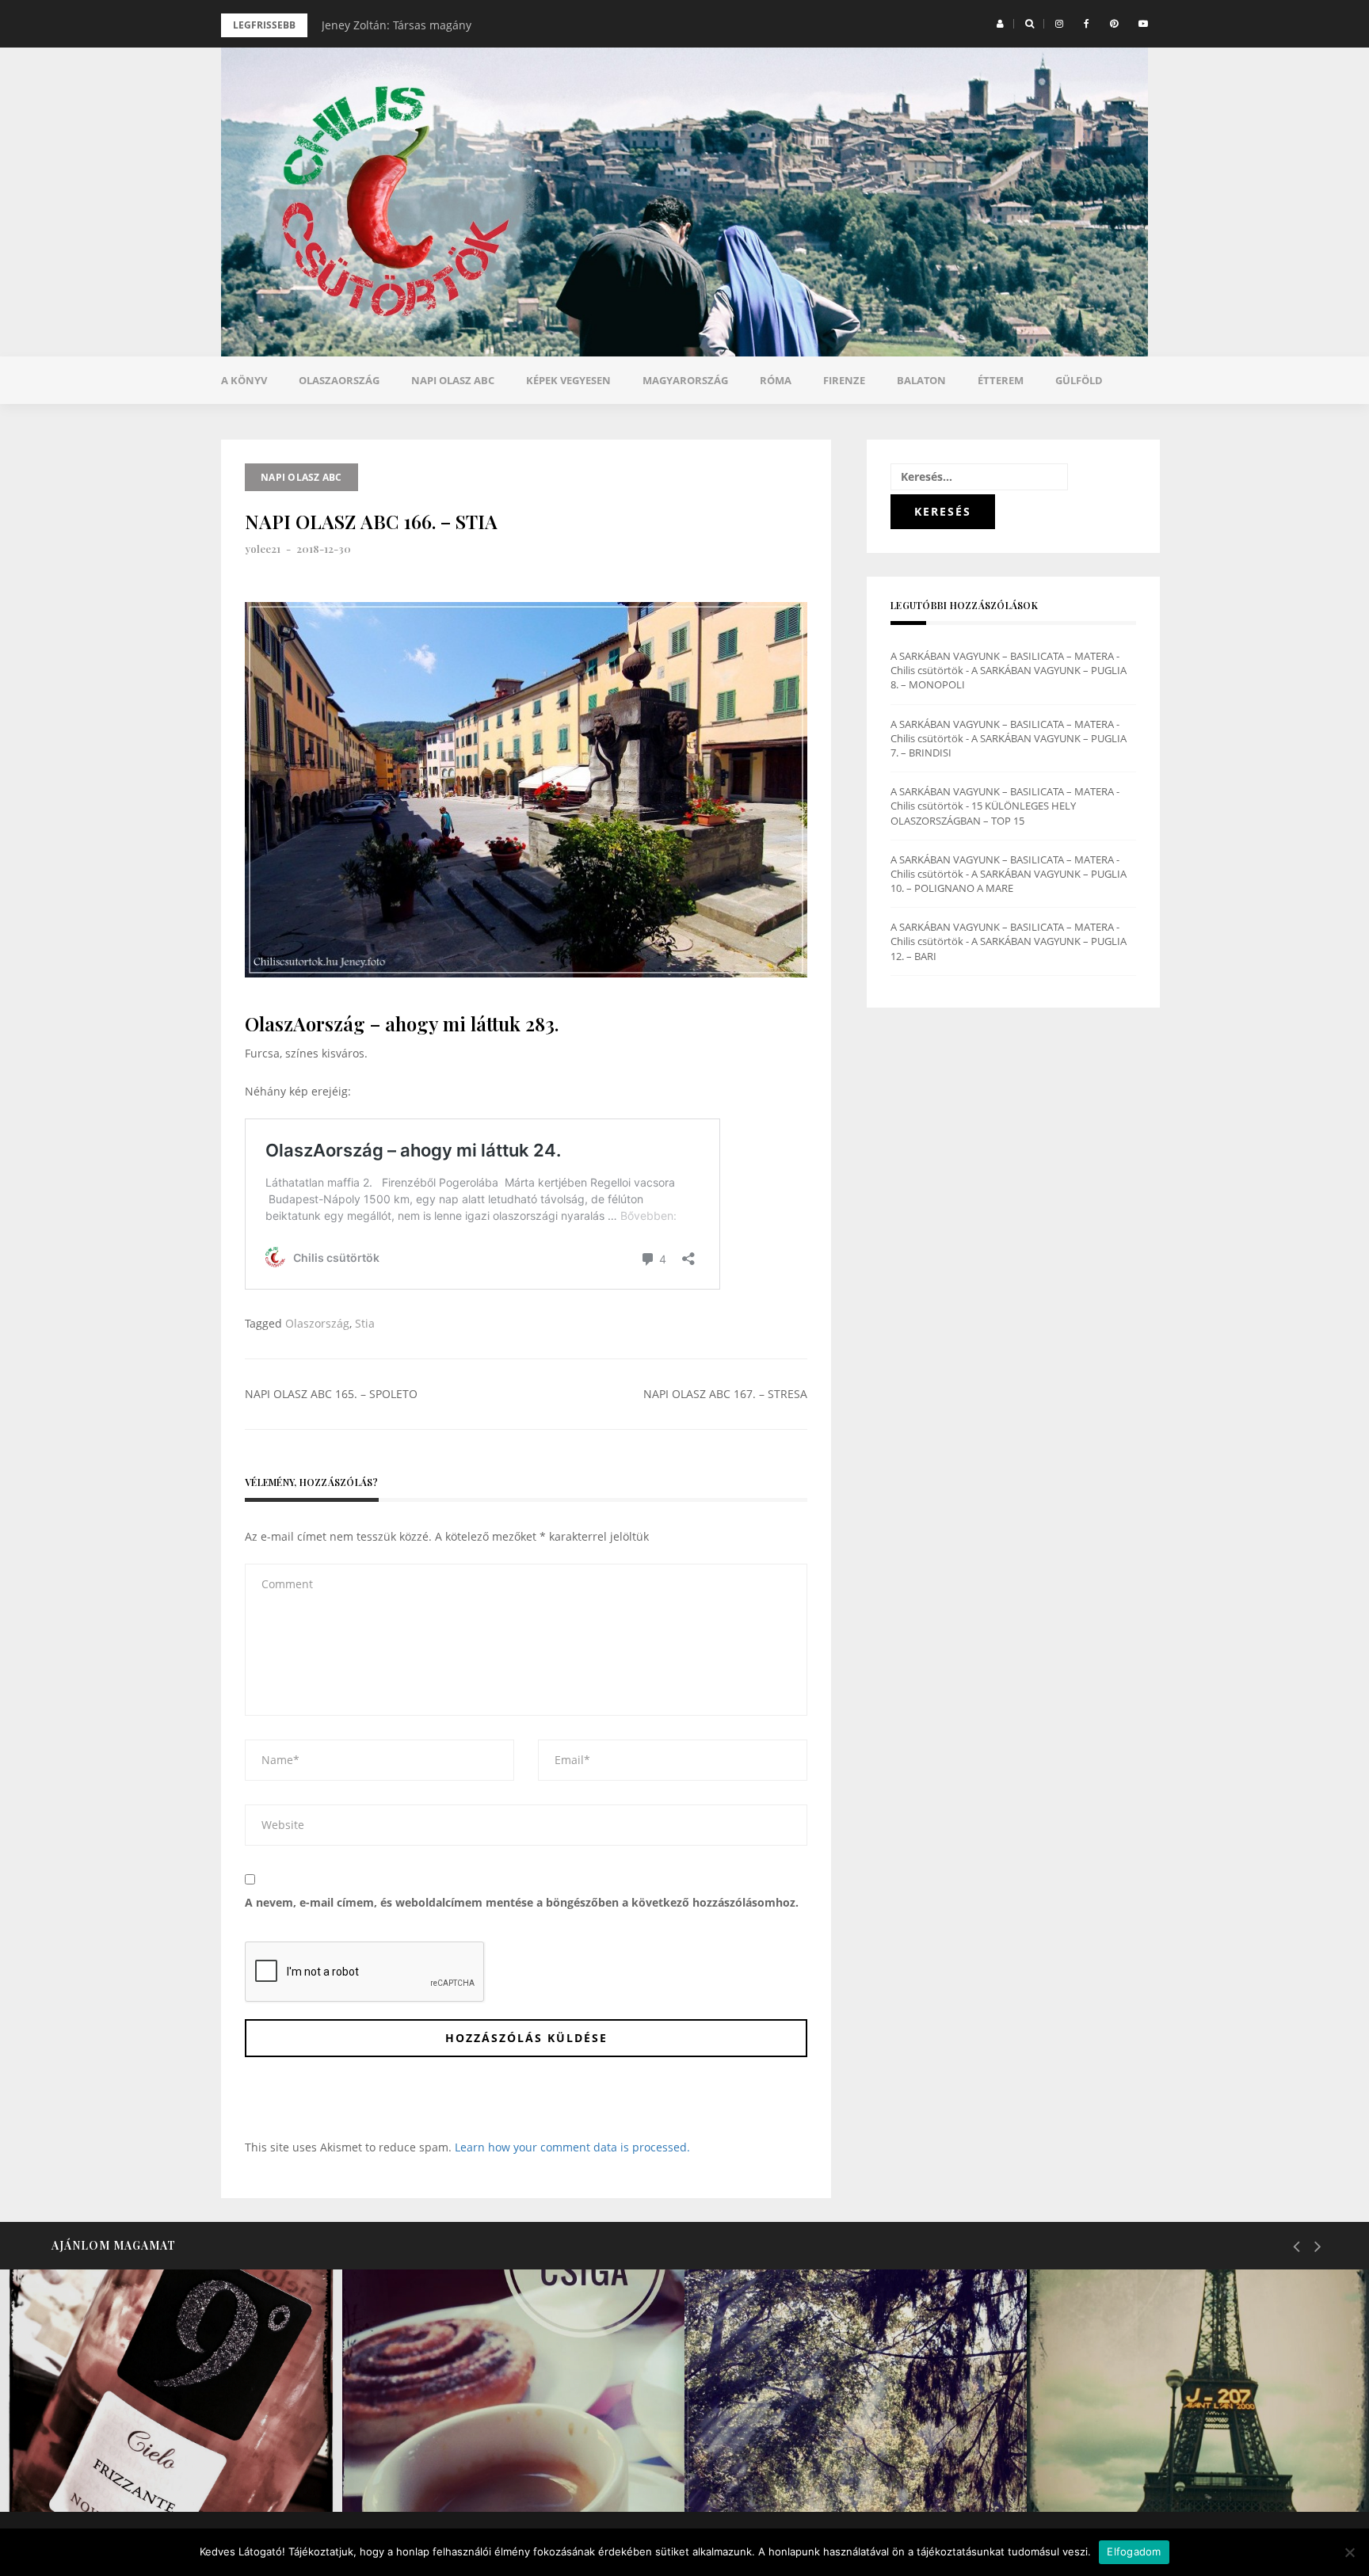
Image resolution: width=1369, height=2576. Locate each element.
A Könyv (244, 380)
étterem (1001, 380)
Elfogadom (1134, 2551)
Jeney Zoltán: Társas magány (397, 25)
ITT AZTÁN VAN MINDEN (822, 2471)
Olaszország (317, 1323)
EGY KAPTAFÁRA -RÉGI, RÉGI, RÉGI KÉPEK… (1181, 2458)
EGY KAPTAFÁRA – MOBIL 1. (491, 2471)
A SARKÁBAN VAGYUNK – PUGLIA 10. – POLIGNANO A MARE (1009, 881)
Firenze (844, 380)
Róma (776, 380)
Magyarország (685, 380)
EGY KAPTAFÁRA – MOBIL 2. (150, 2471)
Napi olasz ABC (453, 380)
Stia (365, 1323)
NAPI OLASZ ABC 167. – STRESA (725, 1394)
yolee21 (263, 549)
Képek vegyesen (568, 380)
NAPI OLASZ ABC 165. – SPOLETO (331, 1394)
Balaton (921, 380)
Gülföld (1079, 380)
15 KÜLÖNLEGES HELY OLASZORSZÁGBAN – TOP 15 (983, 813)
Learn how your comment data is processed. (572, 2147)
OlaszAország (339, 380)
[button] (1000, 24)
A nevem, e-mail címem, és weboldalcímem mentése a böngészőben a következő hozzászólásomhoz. (522, 1902)
